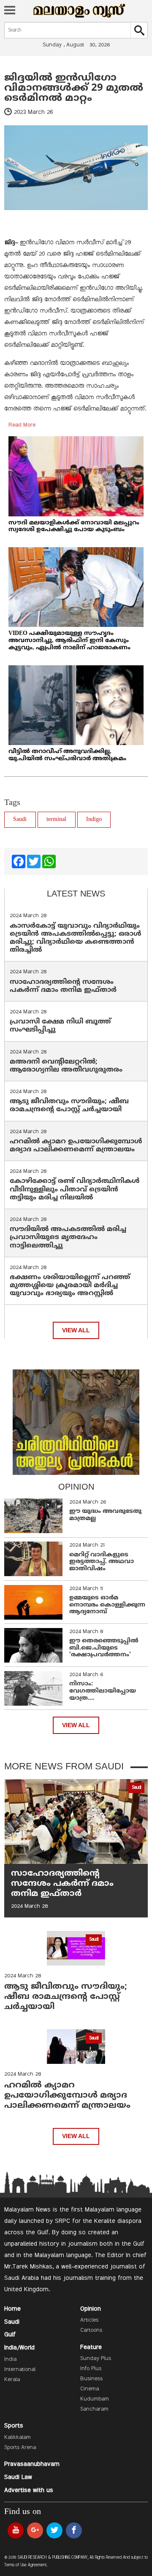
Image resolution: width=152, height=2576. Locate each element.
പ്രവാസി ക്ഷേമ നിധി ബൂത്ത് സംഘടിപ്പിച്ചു (60, 1026)
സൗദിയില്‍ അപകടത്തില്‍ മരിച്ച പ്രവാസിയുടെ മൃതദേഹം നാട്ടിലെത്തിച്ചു (68, 1237)
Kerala (12, 2380)
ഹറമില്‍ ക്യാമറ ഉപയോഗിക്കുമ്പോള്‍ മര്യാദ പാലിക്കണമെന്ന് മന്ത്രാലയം (76, 1146)
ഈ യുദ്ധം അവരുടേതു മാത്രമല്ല (105, 1515)
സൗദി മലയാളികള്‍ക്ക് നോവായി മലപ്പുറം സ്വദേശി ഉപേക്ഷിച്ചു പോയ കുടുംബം (74, 527)
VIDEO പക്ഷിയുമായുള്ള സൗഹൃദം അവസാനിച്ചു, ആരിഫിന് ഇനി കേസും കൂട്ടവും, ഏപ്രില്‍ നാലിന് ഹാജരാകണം (69, 641)
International (20, 2370)
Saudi (20, 820)
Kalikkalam (18, 2438)
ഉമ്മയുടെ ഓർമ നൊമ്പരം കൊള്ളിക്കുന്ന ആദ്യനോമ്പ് (107, 1605)
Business (91, 2379)
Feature (91, 2347)
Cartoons (91, 2330)
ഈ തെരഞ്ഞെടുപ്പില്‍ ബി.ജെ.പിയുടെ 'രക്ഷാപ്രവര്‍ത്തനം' (104, 1648)
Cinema (90, 2389)
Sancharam (94, 2409)
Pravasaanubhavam (32, 2464)
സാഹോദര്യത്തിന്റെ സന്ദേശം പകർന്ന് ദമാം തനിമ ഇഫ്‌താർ (64, 986)
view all (76, 1330)
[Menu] (10, 11)
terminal (56, 820)
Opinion (91, 2309)
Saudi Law (18, 2477)
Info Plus (91, 2369)
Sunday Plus (96, 2359)
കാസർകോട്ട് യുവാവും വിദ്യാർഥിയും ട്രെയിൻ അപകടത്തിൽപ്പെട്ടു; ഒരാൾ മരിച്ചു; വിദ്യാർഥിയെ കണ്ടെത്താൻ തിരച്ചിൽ (76, 938)
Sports (14, 2426)
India (10, 2360)
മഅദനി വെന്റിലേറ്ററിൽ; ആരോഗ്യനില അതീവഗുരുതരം (66, 1066)
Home (12, 2309)
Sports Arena (20, 2448)
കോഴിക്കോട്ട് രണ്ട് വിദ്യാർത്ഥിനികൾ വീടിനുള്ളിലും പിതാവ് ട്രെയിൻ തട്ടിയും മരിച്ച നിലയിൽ (75, 1189)
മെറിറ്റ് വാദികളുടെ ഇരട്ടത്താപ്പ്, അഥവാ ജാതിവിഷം (102, 1562)
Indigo (94, 820)
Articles (89, 2320)
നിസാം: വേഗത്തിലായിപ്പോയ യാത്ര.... (103, 1691)
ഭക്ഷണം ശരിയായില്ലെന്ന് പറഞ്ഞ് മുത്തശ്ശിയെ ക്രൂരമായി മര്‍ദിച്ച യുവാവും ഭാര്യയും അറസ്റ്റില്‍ (70, 1285)
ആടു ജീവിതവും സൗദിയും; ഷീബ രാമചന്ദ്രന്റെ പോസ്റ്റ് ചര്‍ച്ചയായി (69, 1106)
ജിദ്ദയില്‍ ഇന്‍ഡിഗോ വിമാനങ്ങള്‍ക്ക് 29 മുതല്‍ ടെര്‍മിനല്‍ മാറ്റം (74, 88)
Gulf (10, 2335)
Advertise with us (29, 2490)
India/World (19, 2348)
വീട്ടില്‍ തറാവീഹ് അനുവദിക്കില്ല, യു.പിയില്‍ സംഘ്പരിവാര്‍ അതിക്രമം (67, 755)
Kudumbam (95, 2399)
